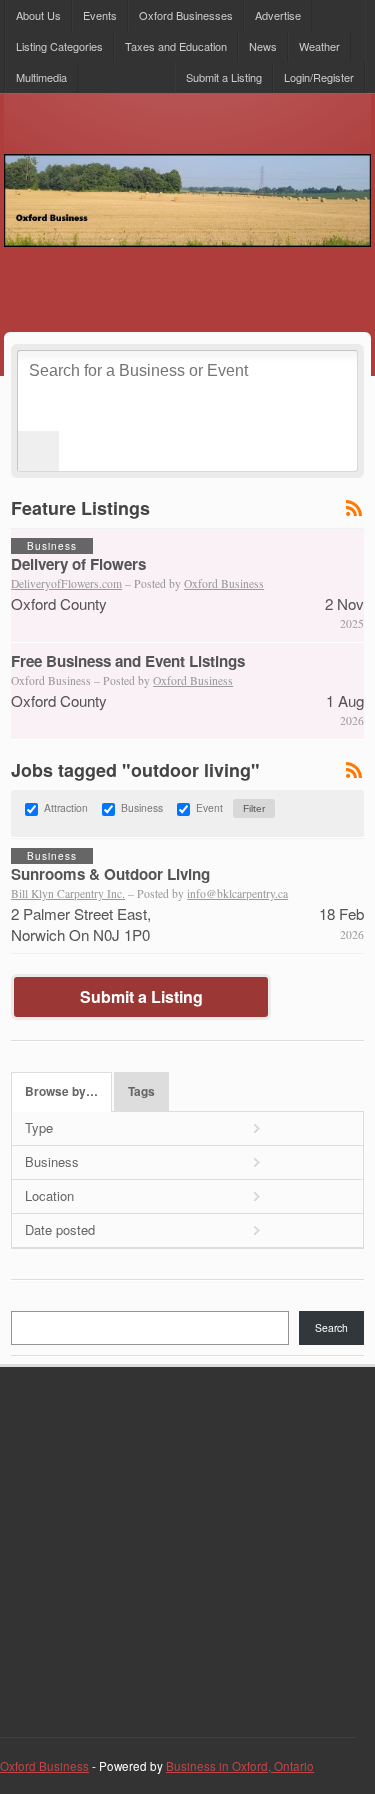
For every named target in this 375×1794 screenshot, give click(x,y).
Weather (319, 46)
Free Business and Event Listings (128, 661)
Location (49, 1195)
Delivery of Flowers (78, 564)
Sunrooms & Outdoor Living (110, 874)
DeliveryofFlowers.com (66, 583)
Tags (141, 1091)
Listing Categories (59, 46)
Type (39, 1127)
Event (209, 808)
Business (142, 808)
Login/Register (319, 77)
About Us (38, 15)
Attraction (66, 808)
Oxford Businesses (186, 15)
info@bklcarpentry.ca (237, 893)
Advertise (278, 15)
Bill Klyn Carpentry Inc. (68, 893)
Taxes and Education (176, 46)
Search (331, 1327)
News (263, 46)
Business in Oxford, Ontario (240, 1766)
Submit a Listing (224, 77)
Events (100, 15)
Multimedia (41, 77)
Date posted (60, 1229)
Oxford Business (224, 583)
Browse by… (61, 1091)
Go (38, 451)
